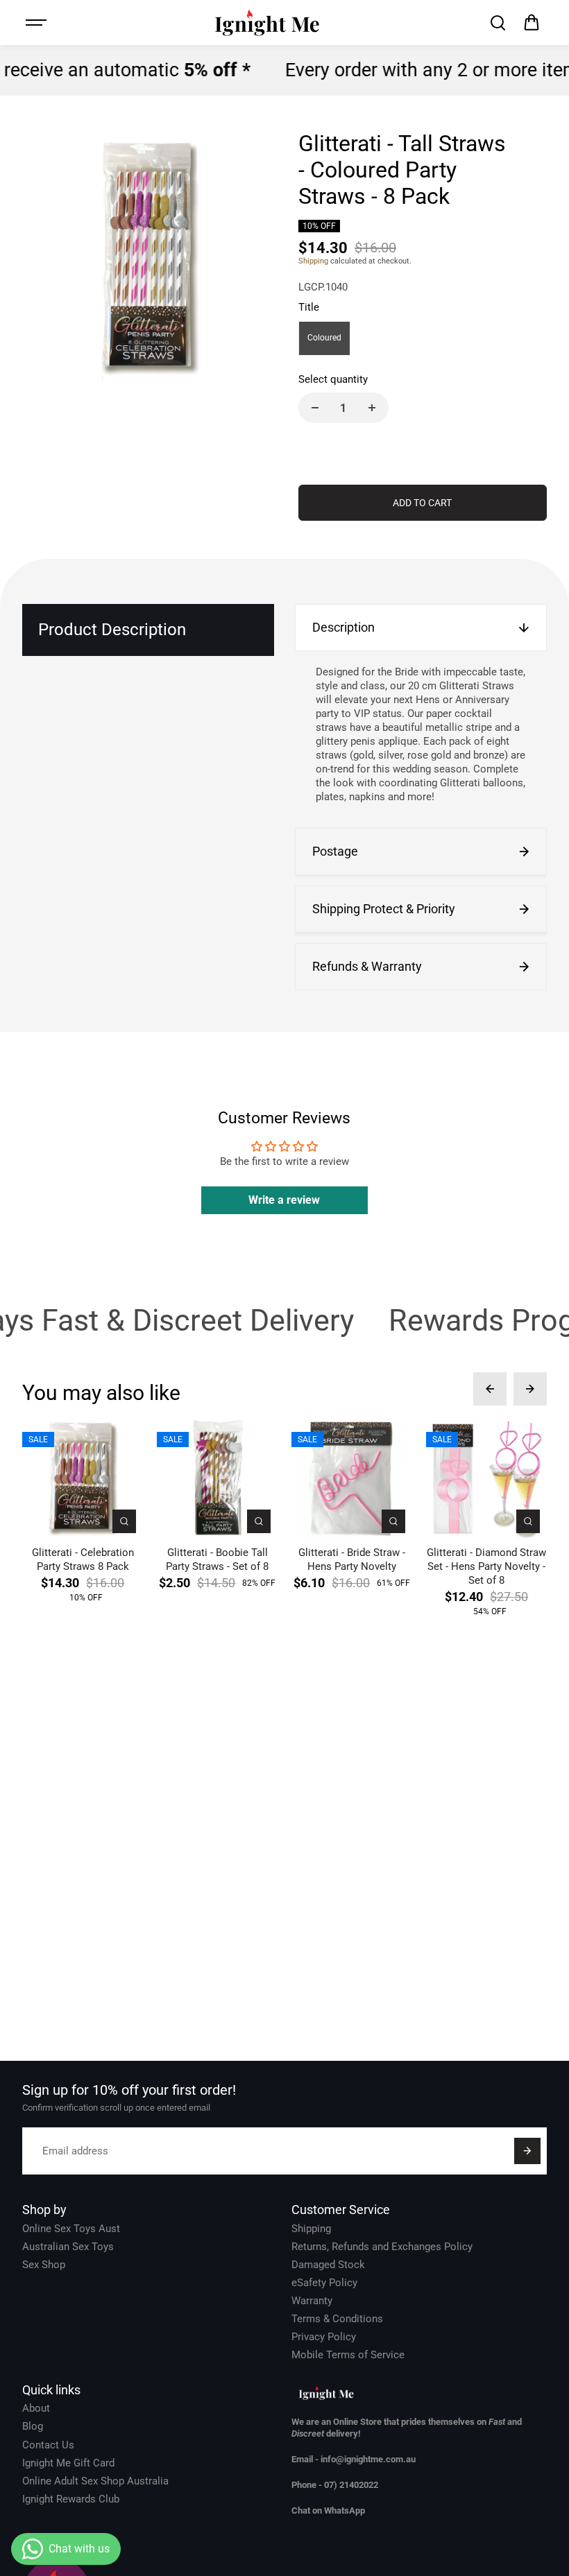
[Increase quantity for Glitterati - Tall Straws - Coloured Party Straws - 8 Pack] (372, 408)
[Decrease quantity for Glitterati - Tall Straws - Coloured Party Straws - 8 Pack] (315, 408)
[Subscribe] (527, 2151)
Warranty (312, 2301)
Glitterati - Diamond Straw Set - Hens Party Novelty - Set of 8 (486, 1566)
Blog (33, 2426)
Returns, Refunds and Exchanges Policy (382, 2247)
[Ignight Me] (267, 23)
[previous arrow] (490, 1389)
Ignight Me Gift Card (68, 2463)
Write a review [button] (284, 1200)
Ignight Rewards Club (71, 2499)
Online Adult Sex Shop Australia (95, 2481)
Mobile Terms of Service (348, 2355)
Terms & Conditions (337, 2319)
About (36, 2408)
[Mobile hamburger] (37, 23)
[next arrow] (530, 1389)
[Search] (498, 23)
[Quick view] (124, 1521)
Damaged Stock (328, 2265)
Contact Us (48, 2445)
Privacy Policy (324, 2337)
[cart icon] (532, 23)
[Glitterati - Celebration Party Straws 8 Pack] (83, 1480)
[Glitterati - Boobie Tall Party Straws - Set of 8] (217, 1480)
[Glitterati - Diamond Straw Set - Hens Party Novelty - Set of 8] (486, 1480)
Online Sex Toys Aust (71, 2229)
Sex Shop (44, 2265)
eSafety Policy (324, 2283)
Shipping (313, 261)
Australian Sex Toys (68, 2247)
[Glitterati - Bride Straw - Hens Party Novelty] (352, 1480)
